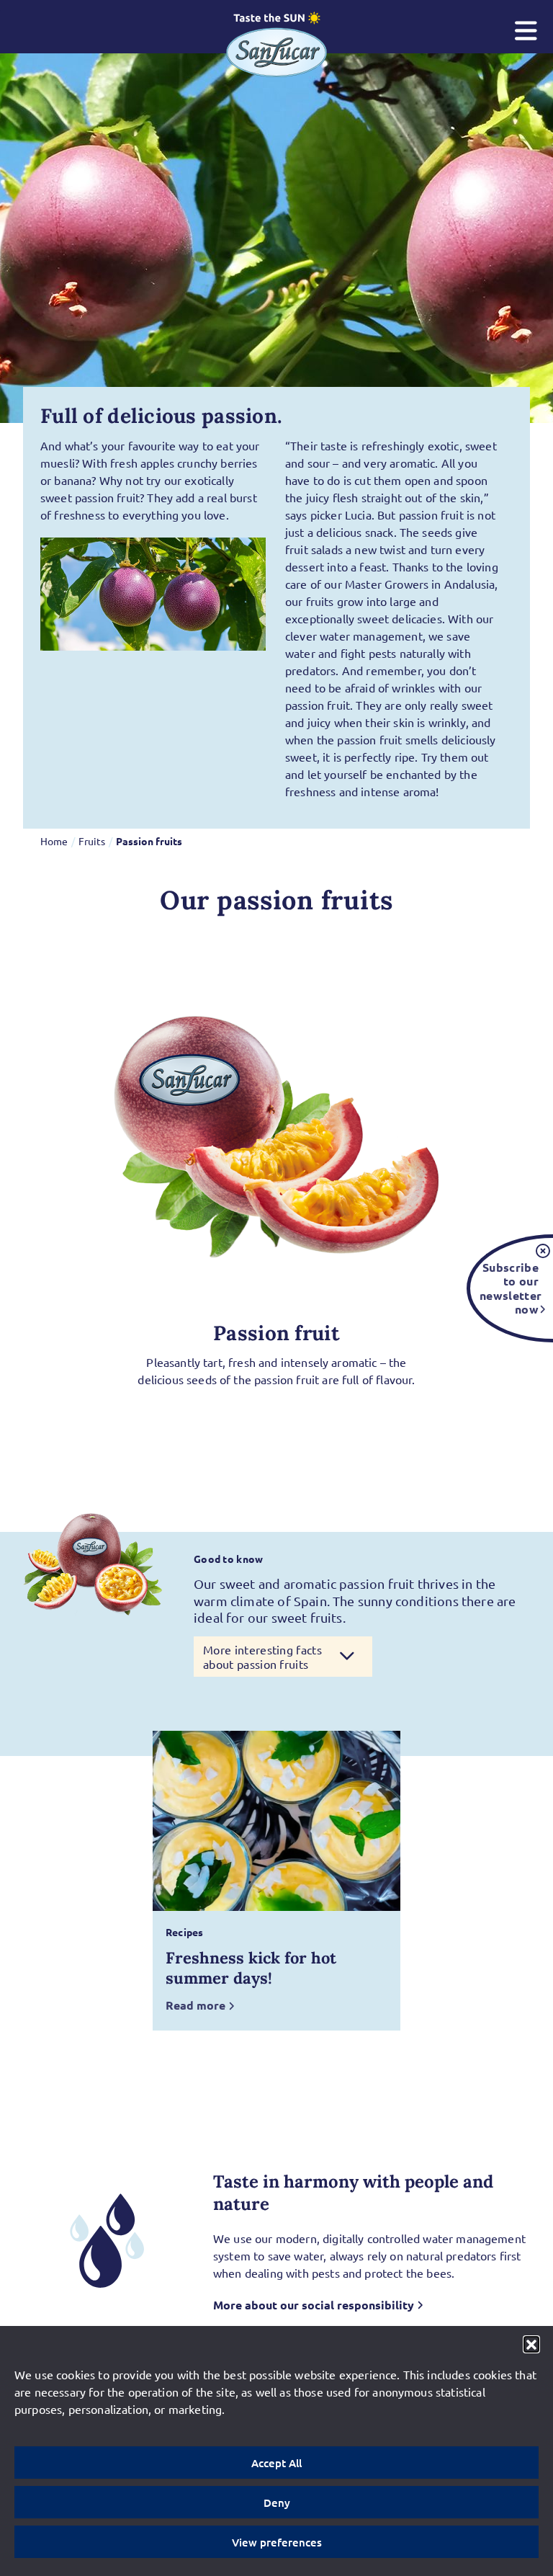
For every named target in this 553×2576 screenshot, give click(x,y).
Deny (277, 2503)
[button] (531, 2344)
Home (54, 841)
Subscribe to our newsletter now (509, 1288)
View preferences (277, 2542)
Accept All (276, 2463)
